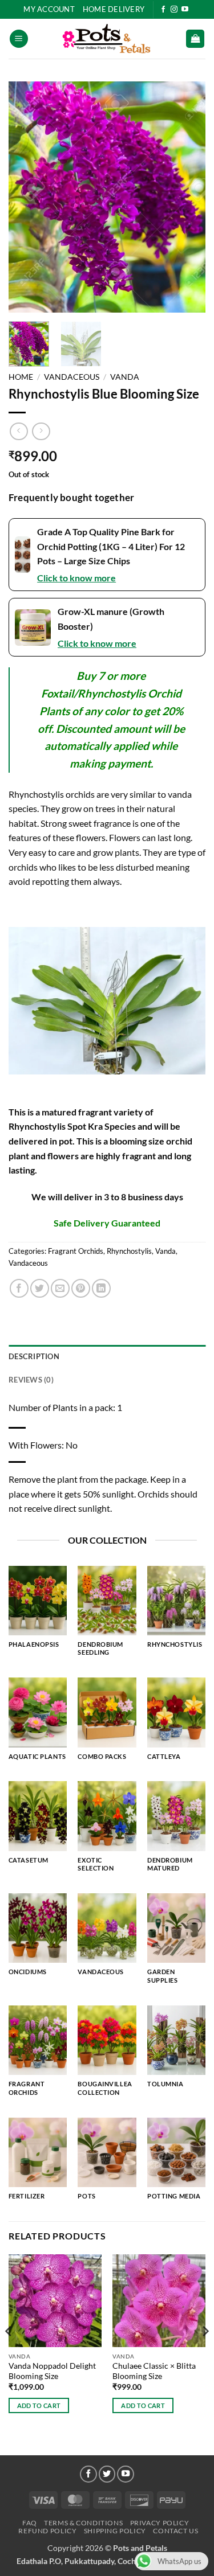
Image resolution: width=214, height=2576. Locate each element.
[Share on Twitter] (40, 1288)
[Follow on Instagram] (174, 10)
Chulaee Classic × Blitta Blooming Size (154, 2371)
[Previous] (27, 197)
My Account (49, 9)
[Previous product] (41, 431)
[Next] (187, 197)
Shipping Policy (115, 2531)
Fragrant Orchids (76, 1251)
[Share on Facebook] (19, 1288)
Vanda (125, 377)
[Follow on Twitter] (107, 2474)
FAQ (30, 2523)
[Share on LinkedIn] (101, 1288)
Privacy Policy (160, 2523)
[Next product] (19, 431)
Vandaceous (72, 377)
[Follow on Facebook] (163, 10)
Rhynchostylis (129, 1251)
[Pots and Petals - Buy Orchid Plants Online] (107, 39)
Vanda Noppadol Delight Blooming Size (52, 2371)
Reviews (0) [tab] (31, 1380)
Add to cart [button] (39, 2405)
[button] (19, 39)
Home (21, 377)
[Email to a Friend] (60, 1288)
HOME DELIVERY (114, 9)
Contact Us (175, 2531)
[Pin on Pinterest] (81, 1288)
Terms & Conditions (83, 2523)
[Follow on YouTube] (185, 10)
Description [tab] (34, 1356)
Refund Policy (47, 2531)
